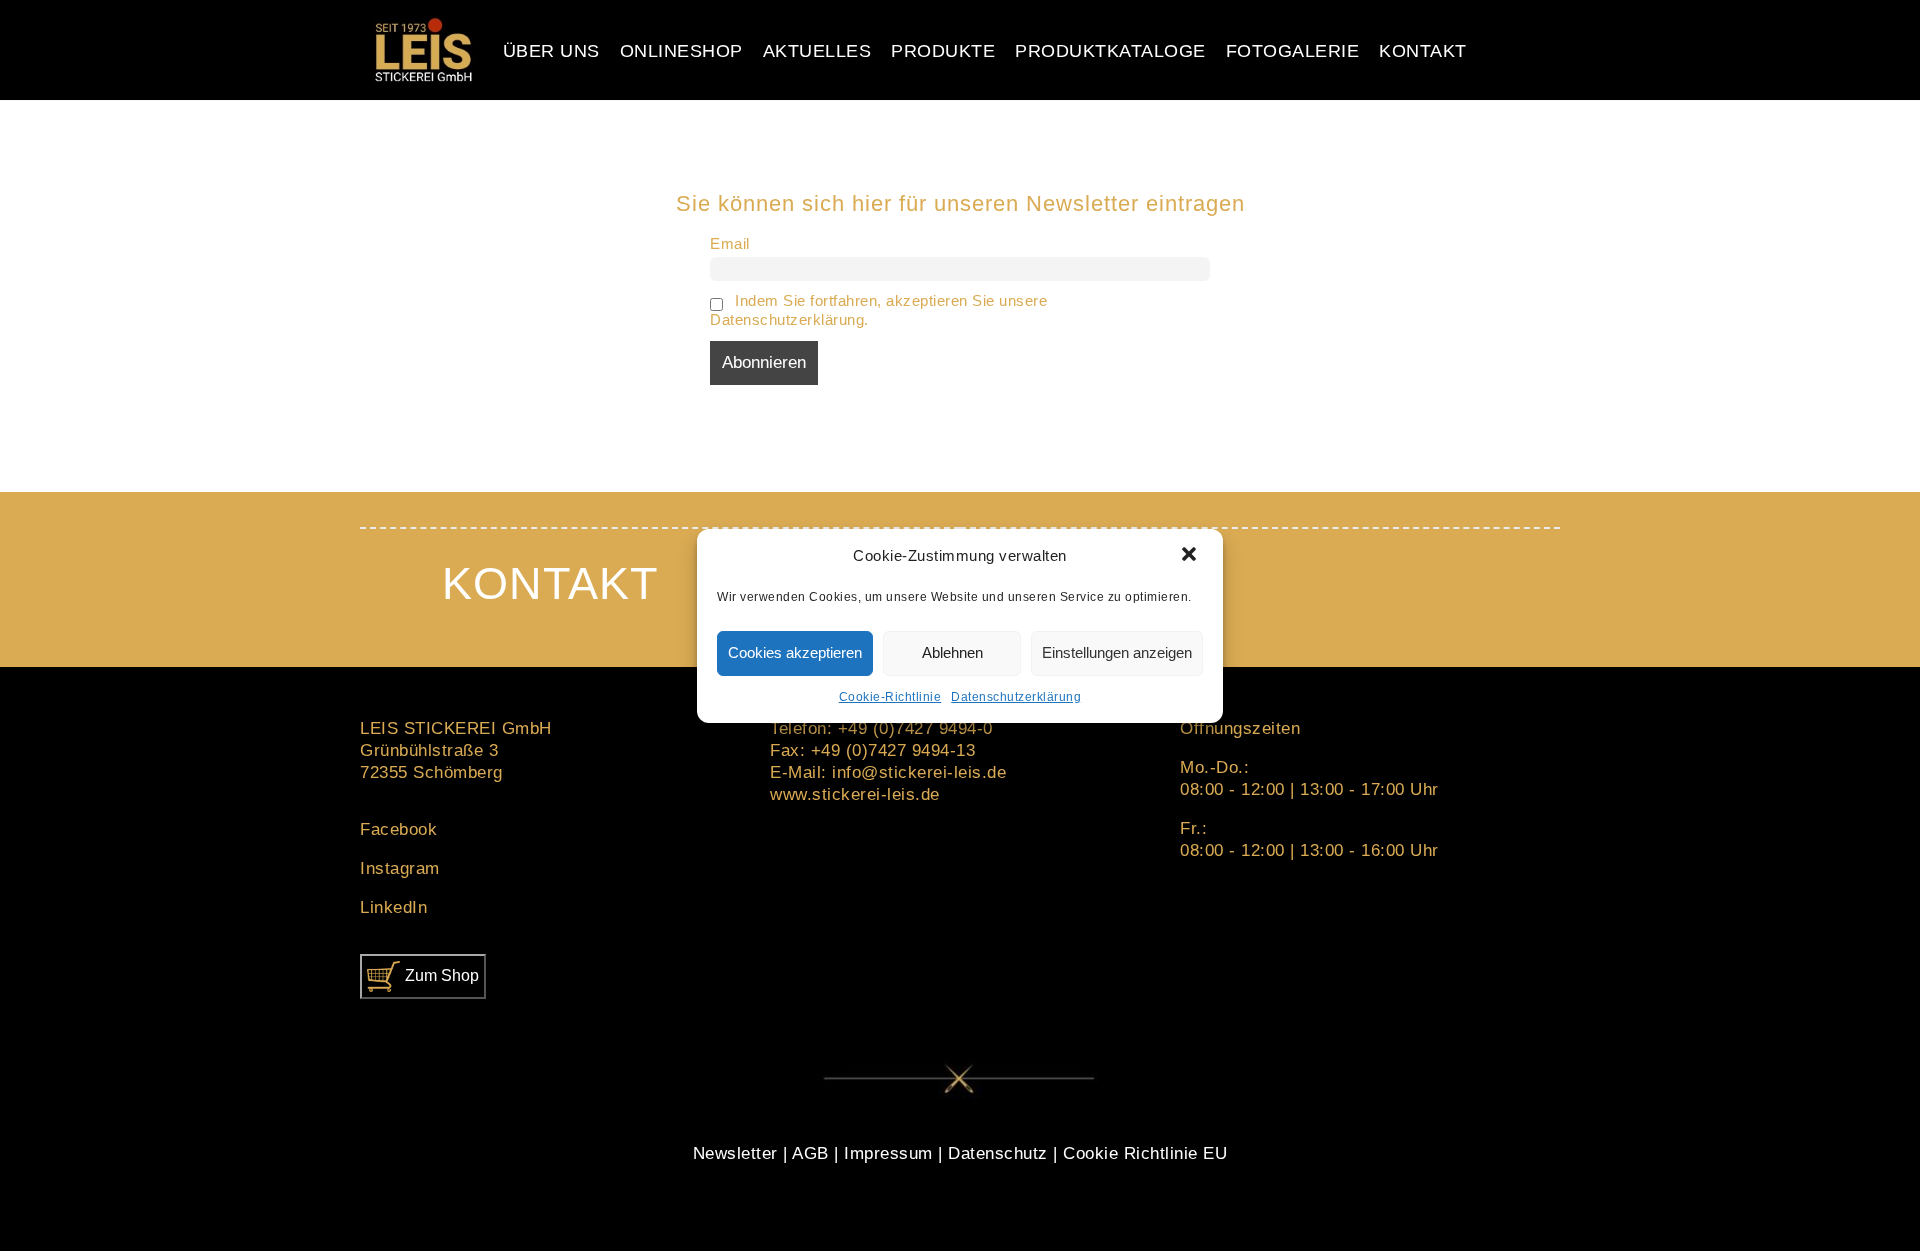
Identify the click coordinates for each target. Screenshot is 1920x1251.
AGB (810, 1153)
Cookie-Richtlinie (890, 697)
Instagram (400, 868)
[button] (1191, 556)
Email (730, 243)
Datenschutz (998, 1153)
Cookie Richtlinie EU (1145, 1153)
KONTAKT (1423, 51)
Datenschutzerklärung (1016, 697)
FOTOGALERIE (1293, 51)
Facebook (398, 829)
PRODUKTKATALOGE (1110, 51)
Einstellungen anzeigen (1117, 652)
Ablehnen (952, 652)
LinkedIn (393, 907)
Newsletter (735, 1153)
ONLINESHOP (681, 51)
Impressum (888, 1153)
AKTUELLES (817, 51)
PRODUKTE (943, 51)
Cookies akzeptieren (795, 652)
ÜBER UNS (551, 51)
